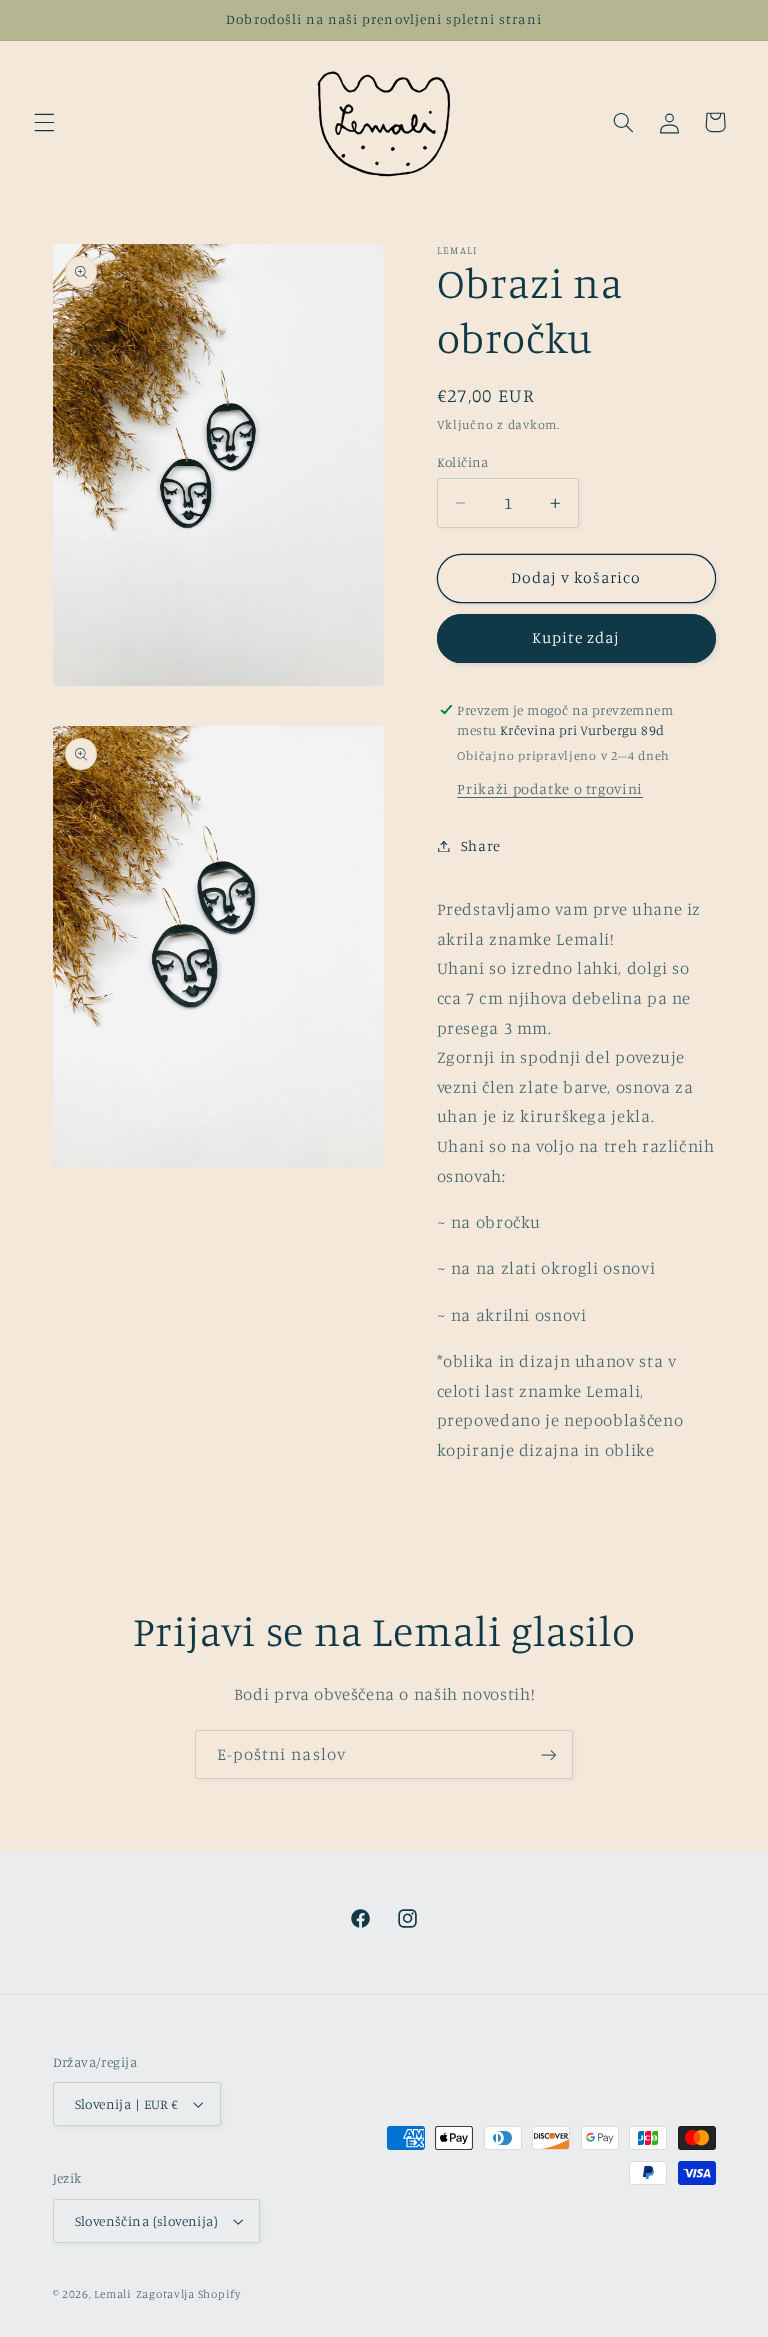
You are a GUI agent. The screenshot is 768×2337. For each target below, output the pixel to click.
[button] (44, 122)
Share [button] (481, 845)
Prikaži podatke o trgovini (549, 788)
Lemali (112, 2294)
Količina (463, 462)
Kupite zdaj (576, 637)
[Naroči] (549, 1754)
